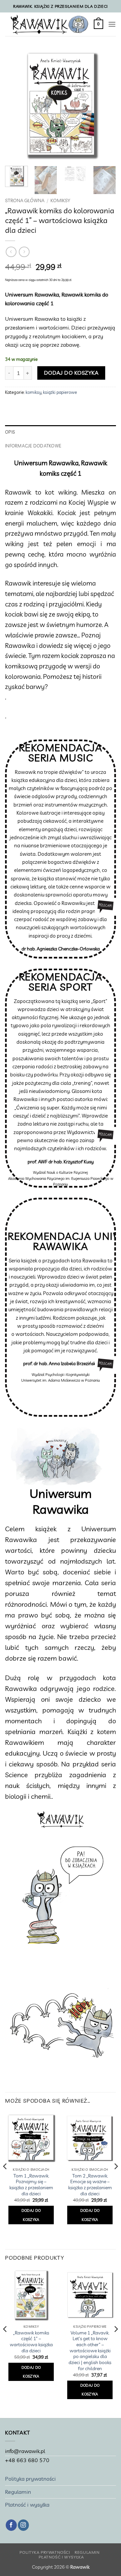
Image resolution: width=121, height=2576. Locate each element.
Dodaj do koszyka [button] (31, 2215)
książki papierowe (60, 392)
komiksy (60, 200)
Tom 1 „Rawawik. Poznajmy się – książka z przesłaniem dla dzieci (31, 2185)
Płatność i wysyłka (27, 2505)
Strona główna (25, 200)
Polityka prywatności (30, 2479)
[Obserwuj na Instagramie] (23, 2525)
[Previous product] (24, 252)
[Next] (105, 105)
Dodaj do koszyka (71, 373)
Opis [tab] (10, 432)
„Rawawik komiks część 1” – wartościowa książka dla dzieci (31, 2342)
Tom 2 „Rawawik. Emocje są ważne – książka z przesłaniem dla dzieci (90, 2185)
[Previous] (16, 105)
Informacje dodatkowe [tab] (33, 446)
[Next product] (11, 252)
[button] (98, 24)
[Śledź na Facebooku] (11, 2525)
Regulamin (18, 2492)
